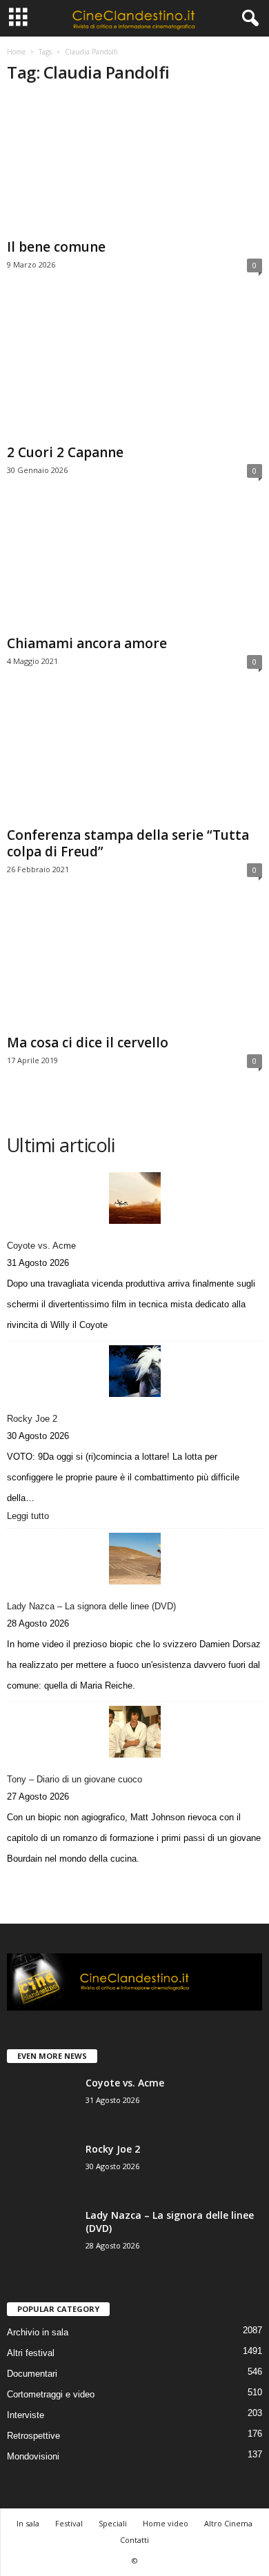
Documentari (32, 2374)
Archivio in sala (38, 2332)
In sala (28, 2523)
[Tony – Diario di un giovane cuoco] (134, 1732)
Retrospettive (33, 2436)
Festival (69, 2523)
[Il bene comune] (134, 165)
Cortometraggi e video (51, 2394)
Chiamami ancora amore (87, 643)
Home (16, 52)
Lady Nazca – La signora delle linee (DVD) (91, 1606)
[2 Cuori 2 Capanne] (134, 370)
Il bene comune (56, 247)
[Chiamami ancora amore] (134, 569)
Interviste (26, 2415)
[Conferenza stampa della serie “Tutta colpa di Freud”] (134, 760)
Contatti (134, 2540)
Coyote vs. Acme (41, 1246)
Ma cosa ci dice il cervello (88, 1043)
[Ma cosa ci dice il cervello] (134, 968)
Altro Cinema (228, 2523)
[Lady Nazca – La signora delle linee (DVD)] (134, 1559)
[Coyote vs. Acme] (134, 1198)
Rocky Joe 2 (32, 1419)
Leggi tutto (31, 1517)
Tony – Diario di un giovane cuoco (74, 1779)
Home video (166, 2523)
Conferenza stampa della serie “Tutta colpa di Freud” (128, 843)
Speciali (113, 2523)
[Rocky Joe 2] (134, 1371)
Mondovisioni (33, 2456)
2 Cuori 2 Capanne (65, 452)
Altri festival (31, 2353)
